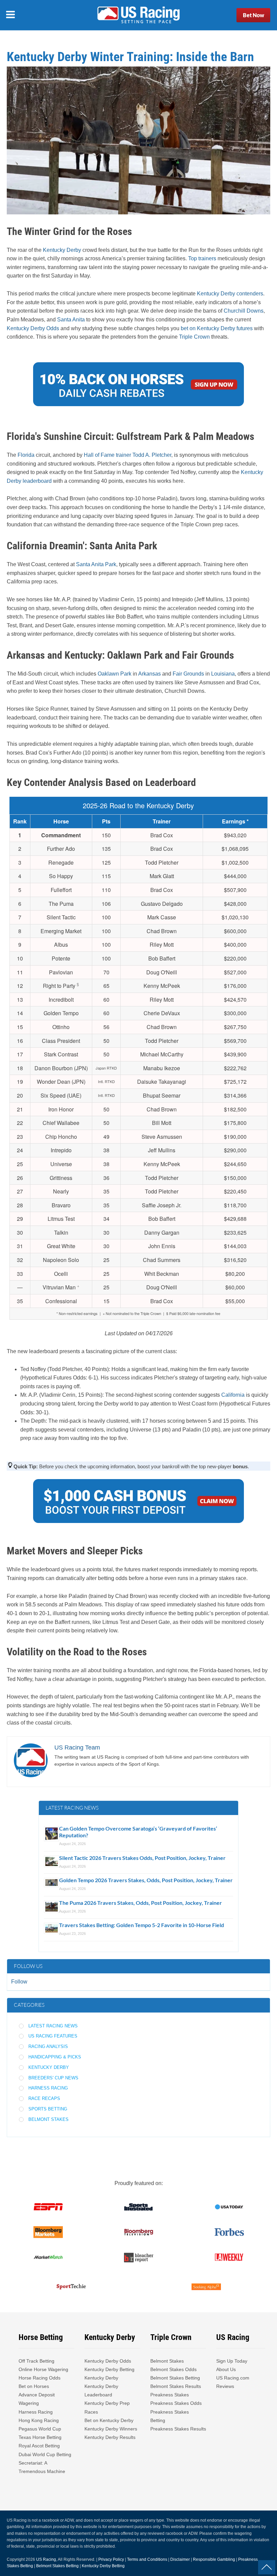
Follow (19, 1982)
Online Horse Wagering (43, 2369)
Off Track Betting (36, 2361)
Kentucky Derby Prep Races (107, 2407)
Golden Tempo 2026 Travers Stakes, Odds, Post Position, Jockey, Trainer (146, 1880)
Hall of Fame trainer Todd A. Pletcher (128, 455)
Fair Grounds (188, 674)
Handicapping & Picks (55, 2057)
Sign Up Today (232, 2361)
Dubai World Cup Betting (45, 2454)
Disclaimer (180, 2559)
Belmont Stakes (48, 2119)
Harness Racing (48, 2088)
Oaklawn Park (115, 674)
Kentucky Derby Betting (109, 2369)
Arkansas (149, 674)
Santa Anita (71, 320)
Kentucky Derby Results (110, 2437)
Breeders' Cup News (53, 2078)
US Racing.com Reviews (233, 2382)
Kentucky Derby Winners (111, 2429)
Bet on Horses (34, 2386)
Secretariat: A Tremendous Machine (42, 2467)
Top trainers (202, 258)
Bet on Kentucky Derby (109, 2420)
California (233, 1395)
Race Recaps (44, 2098)
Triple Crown (194, 337)
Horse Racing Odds (40, 2378)
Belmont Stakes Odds (173, 2369)
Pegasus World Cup (40, 2429)
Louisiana (223, 674)
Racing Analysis (48, 2046)
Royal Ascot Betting (39, 2446)
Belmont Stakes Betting (175, 2378)
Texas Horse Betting (40, 2437)
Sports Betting (48, 2109)
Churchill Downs (244, 311)
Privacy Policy (111, 2559)
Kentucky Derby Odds (33, 328)
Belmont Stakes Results (176, 2386)
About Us (226, 2369)
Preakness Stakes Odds (176, 2403)
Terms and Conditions (147, 2559)
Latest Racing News (53, 2026)
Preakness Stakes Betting (170, 2416)
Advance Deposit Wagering (37, 2399)
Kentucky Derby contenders (230, 294)
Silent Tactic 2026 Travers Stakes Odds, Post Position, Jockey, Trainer (143, 1858)
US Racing (46, 2559)
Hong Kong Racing (39, 2420)
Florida (26, 455)
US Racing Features (53, 2036)
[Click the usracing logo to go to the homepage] (138, 15)
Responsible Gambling (214, 2559)
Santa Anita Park (96, 564)
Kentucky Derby (62, 250)
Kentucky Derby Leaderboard (101, 2390)
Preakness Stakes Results (178, 2429)
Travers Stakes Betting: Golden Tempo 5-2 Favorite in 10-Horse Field (142, 1925)
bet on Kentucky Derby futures (217, 328)
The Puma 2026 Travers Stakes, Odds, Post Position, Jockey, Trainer (141, 1903)
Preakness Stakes (170, 2395)
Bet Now (254, 15)
